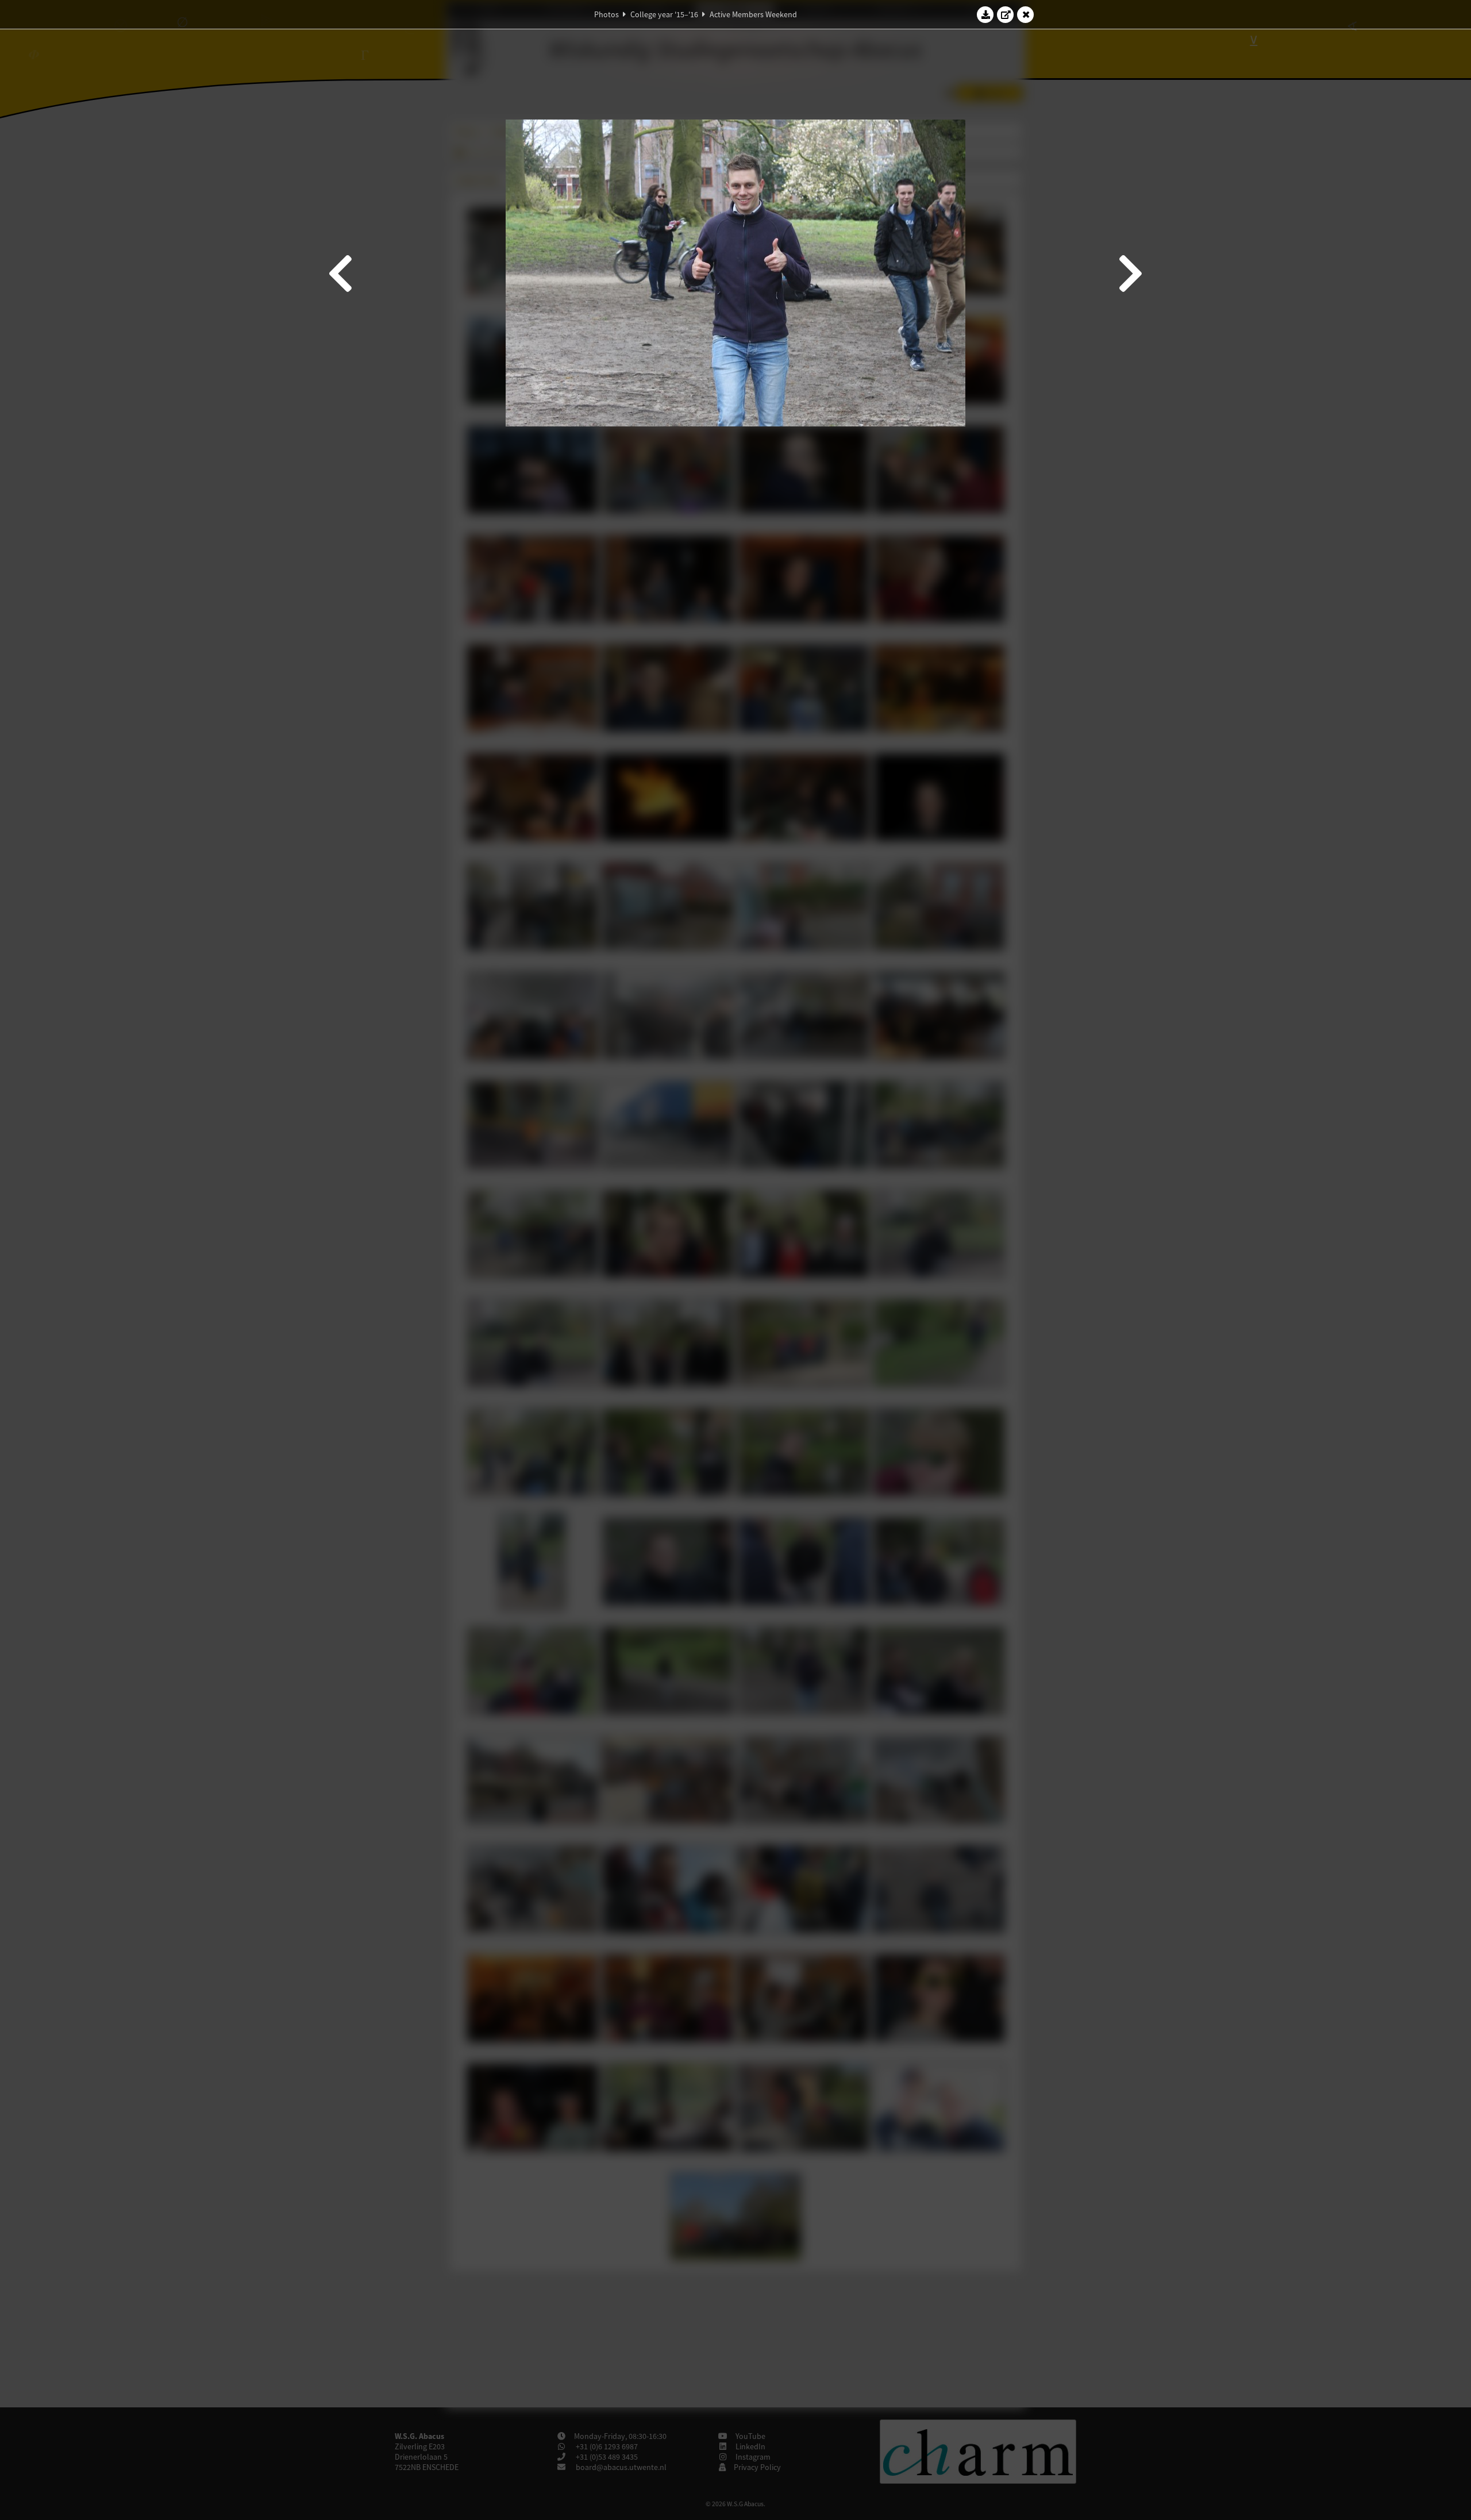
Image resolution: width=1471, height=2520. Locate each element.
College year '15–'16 (664, 14)
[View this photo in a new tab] (1006, 14)
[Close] (1026, 14)
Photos (607, 14)
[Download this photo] (985, 14)
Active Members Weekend (753, 14)
